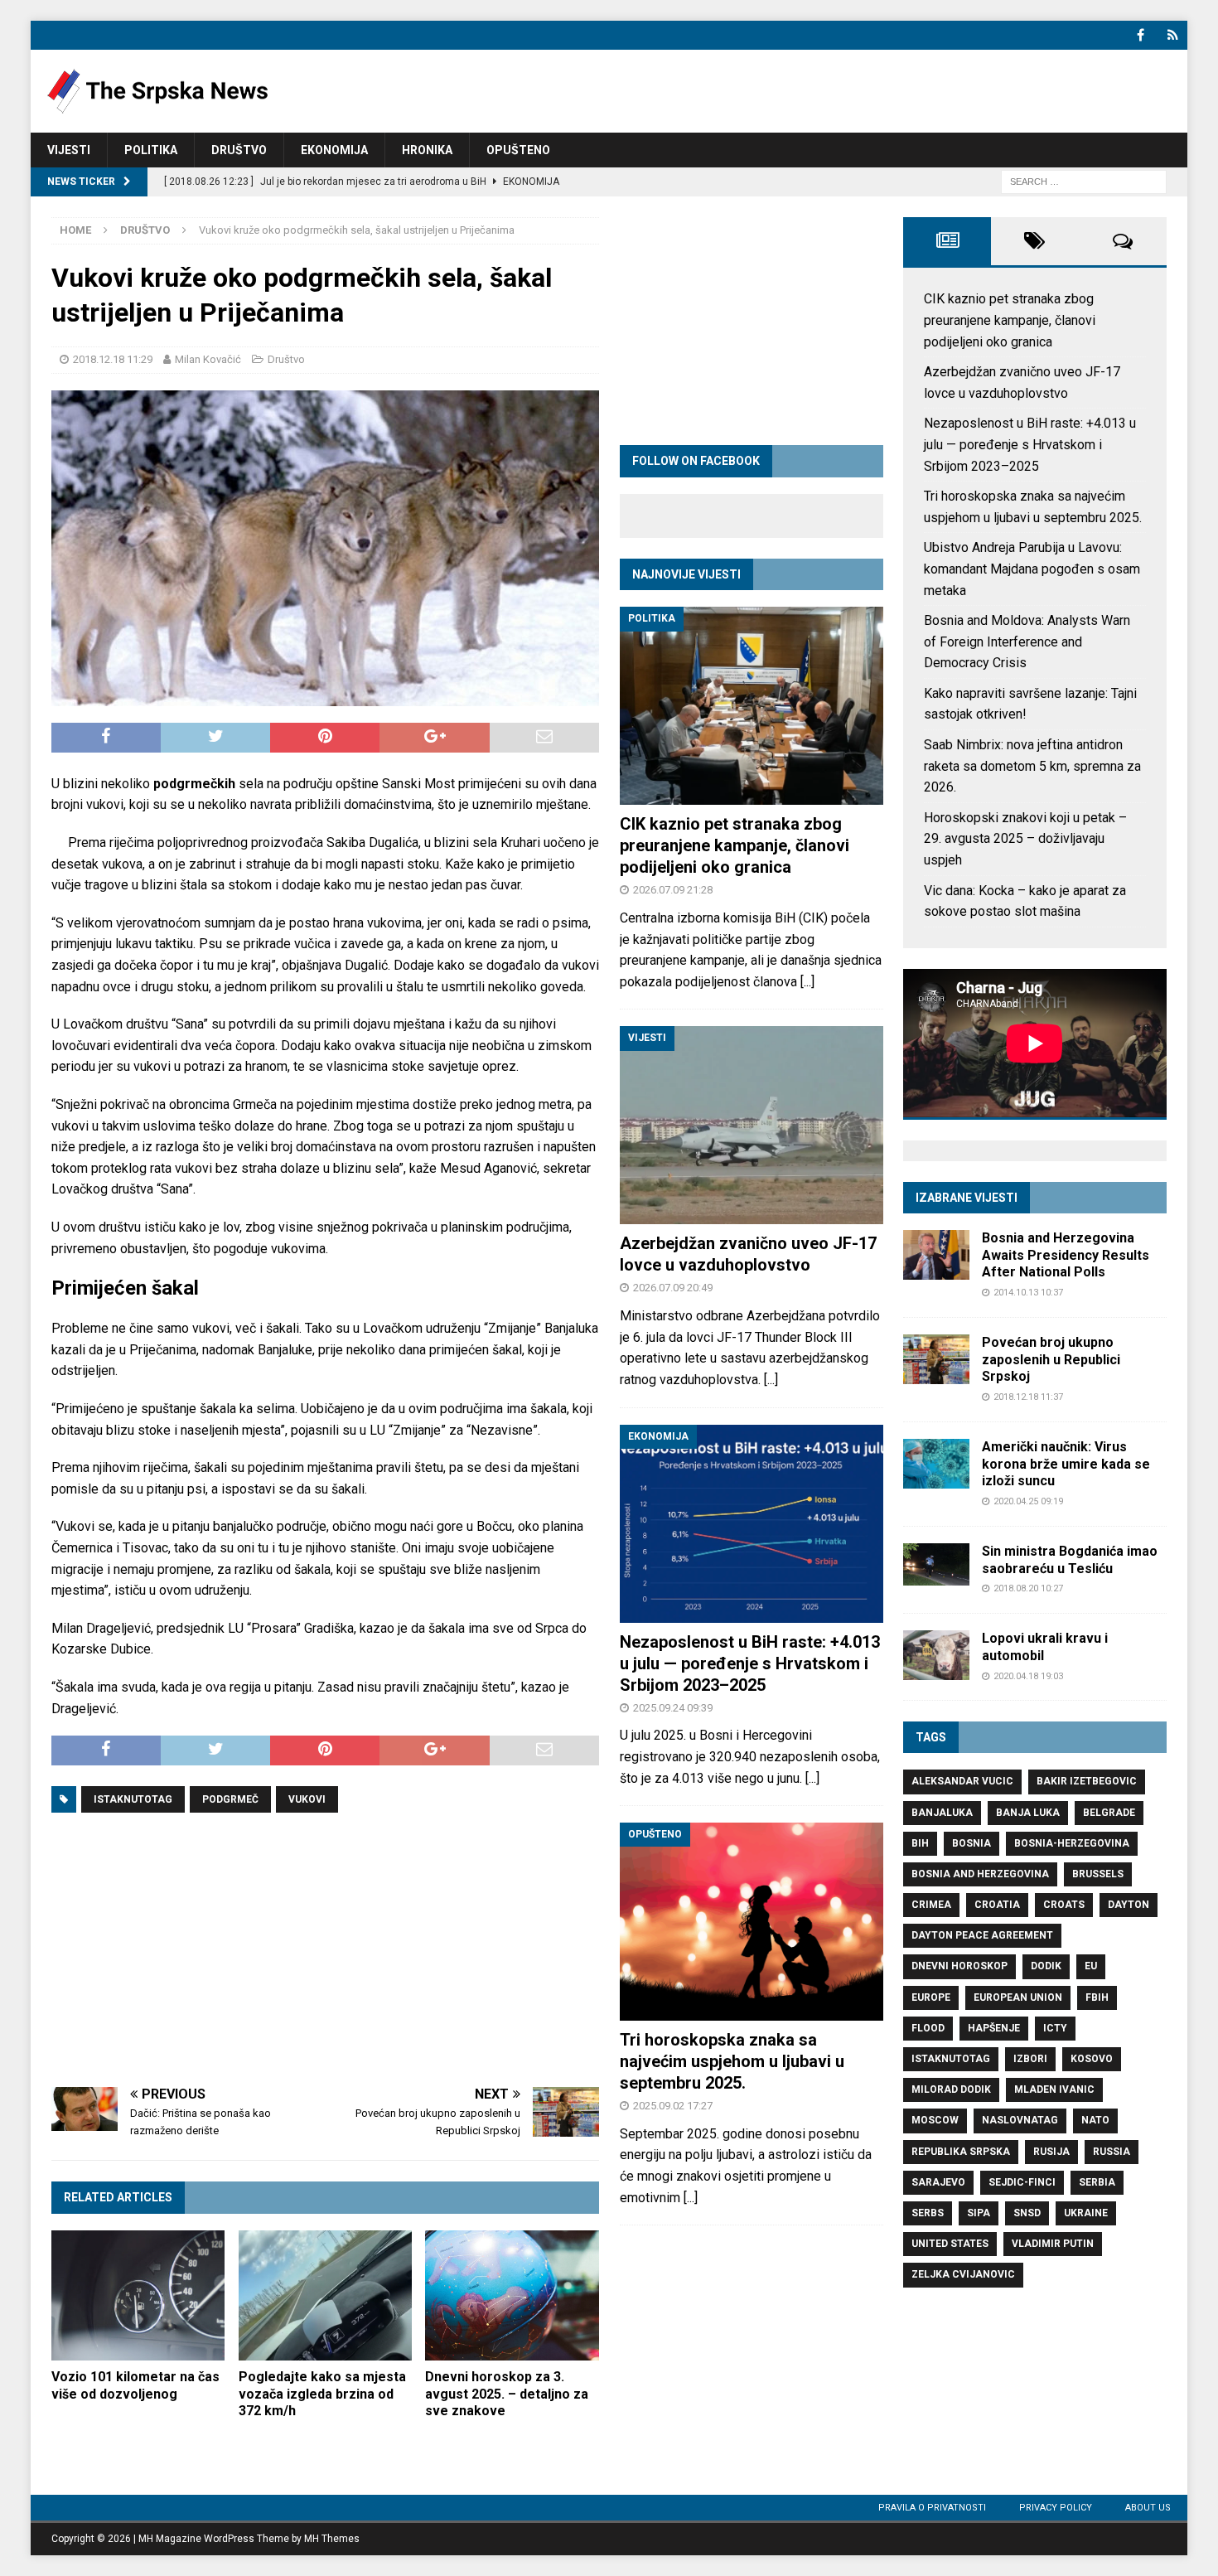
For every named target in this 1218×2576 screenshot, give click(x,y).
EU (1091, 1966)
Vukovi (307, 1799)
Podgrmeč (230, 1799)
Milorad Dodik (951, 2089)
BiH (920, 1843)
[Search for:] (1084, 181)
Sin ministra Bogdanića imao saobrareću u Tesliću (1070, 1560)
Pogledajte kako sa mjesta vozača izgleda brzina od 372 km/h (322, 2394)
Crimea (931, 1905)
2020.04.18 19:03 (1028, 1676)
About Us (1148, 2508)
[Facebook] (1141, 35)
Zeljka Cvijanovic (963, 2274)
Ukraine (1086, 2213)
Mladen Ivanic (1054, 2089)
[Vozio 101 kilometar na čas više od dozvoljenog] (138, 2295)
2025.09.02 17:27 (673, 2106)
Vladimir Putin (1053, 2244)
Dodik (1046, 1966)
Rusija (1051, 2152)
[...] (807, 982)
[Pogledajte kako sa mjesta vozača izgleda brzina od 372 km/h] (325, 2295)
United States (950, 2244)
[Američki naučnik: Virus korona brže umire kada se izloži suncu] (936, 1464)
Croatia (997, 1905)
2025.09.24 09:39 (673, 1708)
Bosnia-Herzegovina (1072, 1843)
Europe (931, 1997)
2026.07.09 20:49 (673, 1288)
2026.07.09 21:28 (673, 890)
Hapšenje (994, 2028)
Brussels (1098, 1874)
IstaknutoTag (133, 1799)
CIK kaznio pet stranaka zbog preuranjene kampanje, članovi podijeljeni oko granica (735, 845)
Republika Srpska (961, 2152)
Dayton (1129, 1905)
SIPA (979, 2213)
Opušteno (518, 150)
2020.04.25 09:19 (1028, 1501)
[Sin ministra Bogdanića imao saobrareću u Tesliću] (936, 1564)
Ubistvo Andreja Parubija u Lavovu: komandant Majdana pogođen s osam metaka (1032, 569)
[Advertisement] (325, 1950)
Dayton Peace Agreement (982, 1935)
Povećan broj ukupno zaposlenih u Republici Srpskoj (1051, 1360)
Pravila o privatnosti (932, 2508)
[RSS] (1173, 35)
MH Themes (332, 2539)
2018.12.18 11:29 (113, 359)
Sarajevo (938, 2182)
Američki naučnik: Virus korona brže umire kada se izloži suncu (1066, 1464)
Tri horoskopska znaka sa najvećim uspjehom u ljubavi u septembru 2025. (732, 2061)
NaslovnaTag (1020, 2120)
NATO (1095, 2120)
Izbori (1030, 2059)
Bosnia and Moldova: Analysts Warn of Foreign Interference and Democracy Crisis (1027, 642)
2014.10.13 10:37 (1028, 1293)
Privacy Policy (1056, 2508)
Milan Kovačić (208, 359)
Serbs (928, 2213)
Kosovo (1092, 2059)
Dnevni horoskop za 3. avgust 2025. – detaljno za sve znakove (507, 2394)
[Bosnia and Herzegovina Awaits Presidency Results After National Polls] (936, 1255)
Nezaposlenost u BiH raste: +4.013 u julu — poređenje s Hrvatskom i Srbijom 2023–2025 (750, 1663)
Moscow (935, 2120)
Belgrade (1109, 1813)
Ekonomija (334, 150)
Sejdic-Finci (1022, 2182)
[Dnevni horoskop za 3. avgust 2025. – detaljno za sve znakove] (512, 2295)
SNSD (1027, 2213)
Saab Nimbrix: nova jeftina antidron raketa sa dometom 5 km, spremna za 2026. (1032, 766)
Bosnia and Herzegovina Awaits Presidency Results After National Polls (1066, 1255)
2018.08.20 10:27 (1028, 1588)
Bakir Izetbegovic (1087, 1781)
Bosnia (972, 1843)
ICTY (1055, 2028)
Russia (1112, 2152)
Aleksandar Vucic (962, 1781)
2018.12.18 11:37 (1028, 1397)
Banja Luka (1028, 1813)
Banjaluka (942, 1813)
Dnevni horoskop (959, 1966)
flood (928, 2028)
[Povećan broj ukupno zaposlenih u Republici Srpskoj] (936, 1359)
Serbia (1097, 2182)
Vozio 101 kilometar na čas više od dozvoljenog (135, 2385)
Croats (1064, 1905)
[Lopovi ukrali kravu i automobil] (936, 1655)
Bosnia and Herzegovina (980, 1874)
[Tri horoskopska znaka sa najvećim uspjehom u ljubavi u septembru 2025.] (752, 1922)
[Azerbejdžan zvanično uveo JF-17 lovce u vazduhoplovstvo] (752, 1125)
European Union (1018, 1997)
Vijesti (69, 150)
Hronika (427, 150)
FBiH (1097, 1997)
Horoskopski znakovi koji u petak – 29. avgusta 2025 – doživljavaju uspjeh (1025, 839)
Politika (151, 150)
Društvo (239, 150)
